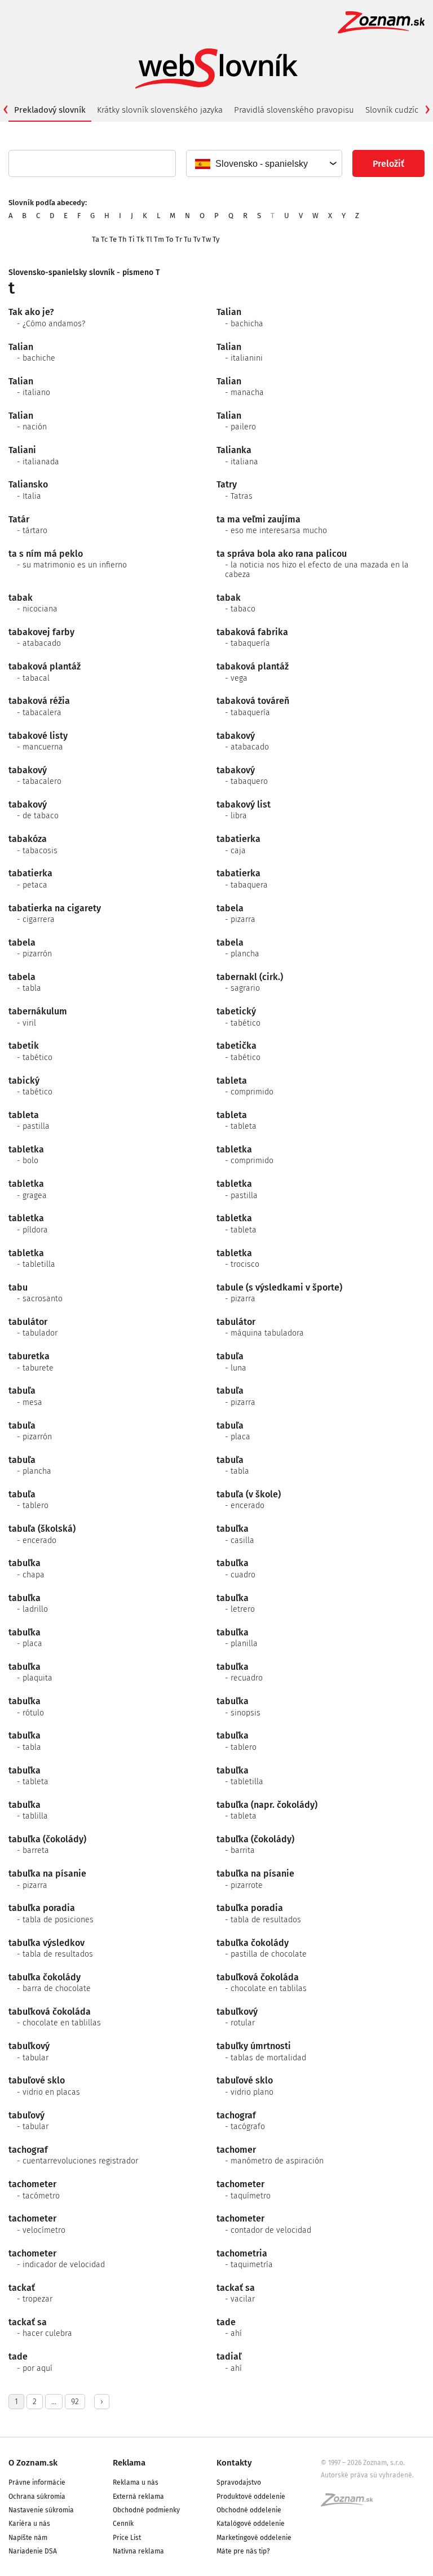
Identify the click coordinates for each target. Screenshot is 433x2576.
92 (75, 2402)
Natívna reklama (138, 2551)
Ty (216, 239)
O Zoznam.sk (33, 2463)
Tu (188, 239)
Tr (179, 239)
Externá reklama (138, 2497)
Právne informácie (37, 2482)
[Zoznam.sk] (351, 2503)
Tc (104, 239)
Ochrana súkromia (37, 2497)
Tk (140, 239)
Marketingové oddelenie (254, 2538)
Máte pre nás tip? (243, 2551)
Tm (159, 239)
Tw (206, 239)
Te (113, 239)
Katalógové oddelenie (251, 2524)
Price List (127, 2538)
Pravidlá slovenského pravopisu (294, 110)
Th (123, 239)
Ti (132, 239)
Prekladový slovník (50, 110)
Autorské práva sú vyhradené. (367, 2475)
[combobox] (264, 163)
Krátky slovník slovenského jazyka (160, 110)
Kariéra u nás (29, 2524)
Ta (96, 239)
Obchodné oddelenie (249, 2510)
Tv (197, 239)
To (170, 239)
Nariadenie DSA (33, 2551)
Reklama (129, 2463)
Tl (149, 239)
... (54, 2402)
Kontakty (234, 2463)
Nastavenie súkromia (41, 2510)
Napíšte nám (28, 2538)
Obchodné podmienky (146, 2510)
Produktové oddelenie (251, 2497)
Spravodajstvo (239, 2482)
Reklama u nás (136, 2482)
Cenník (123, 2524)
